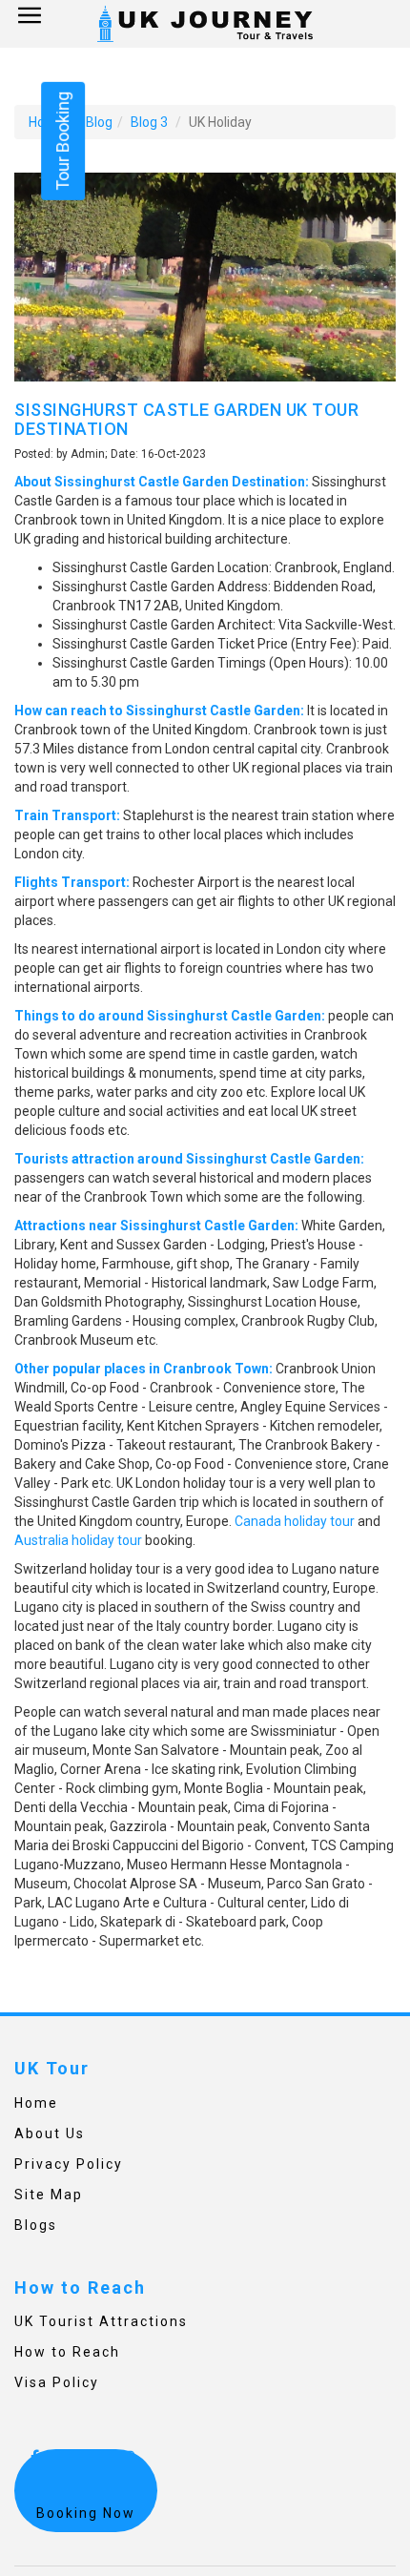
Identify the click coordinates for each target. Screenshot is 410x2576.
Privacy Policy (69, 2164)
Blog (99, 122)
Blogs (36, 2225)
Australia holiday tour (78, 1540)
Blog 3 (149, 122)
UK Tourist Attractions (101, 2321)
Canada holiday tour (295, 1521)
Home (36, 2103)
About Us (50, 2133)
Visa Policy (57, 2382)
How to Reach (67, 2352)
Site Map (49, 2195)
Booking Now (86, 2513)
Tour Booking (62, 141)
